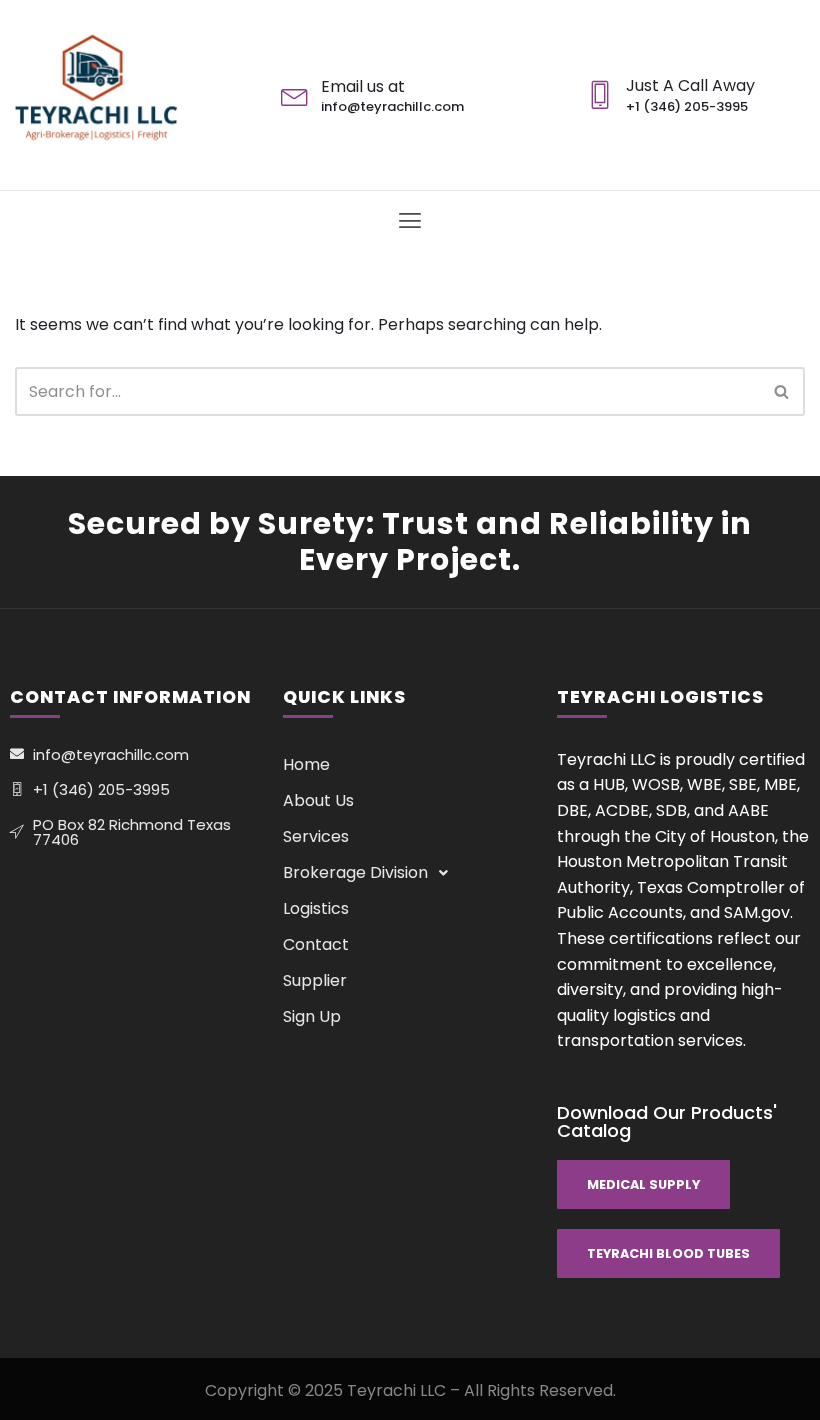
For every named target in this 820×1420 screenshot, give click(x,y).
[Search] (782, 391)
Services (316, 836)
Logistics (316, 908)
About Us (318, 800)
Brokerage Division (355, 872)
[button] (409, 221)
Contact (316, 944)
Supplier (315, 980)
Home (306, 764)
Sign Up (312, 1016)
